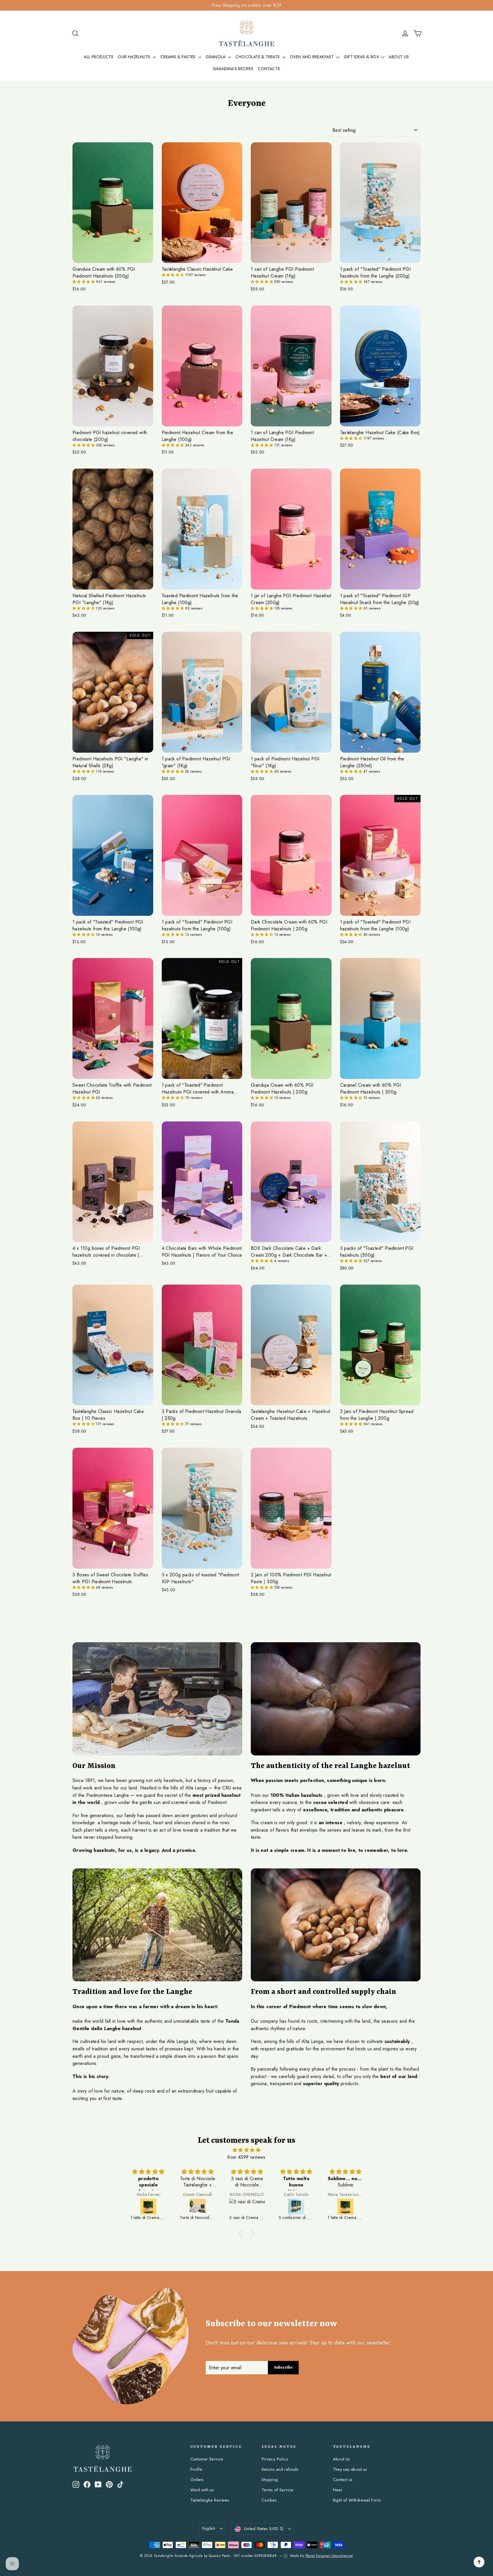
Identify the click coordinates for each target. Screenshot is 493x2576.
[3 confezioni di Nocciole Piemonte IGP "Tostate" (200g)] (198, 2207)
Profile (196, 2469)
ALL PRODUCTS (99, 57)
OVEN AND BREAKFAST (312, 57)
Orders (197, 2480)
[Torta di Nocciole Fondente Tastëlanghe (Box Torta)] (297, 2207)
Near (338, 2490)
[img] (246, 2150)
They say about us (350, 2469)
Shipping (270, 2480)
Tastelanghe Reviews (210, 2500)
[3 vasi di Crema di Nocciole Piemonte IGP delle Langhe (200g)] (149, 2207)
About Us (342, 2459)
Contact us (343, 2480)
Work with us (202, 2490)
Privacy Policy (275, 2459)
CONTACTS (269, 69)
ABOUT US (399, 57)
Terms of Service (278, 2490)
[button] (84, 282)
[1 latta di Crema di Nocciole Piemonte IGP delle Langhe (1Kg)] (247, 2207)
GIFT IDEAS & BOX (362, 57)
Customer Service (207, 2459)
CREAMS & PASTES (179, 57)
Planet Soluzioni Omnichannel (329, 2556)
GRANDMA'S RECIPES (233, 69)
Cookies (269, 2500)
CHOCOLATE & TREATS (258, 57)
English (209, 2528)
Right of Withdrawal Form (357, 2500)
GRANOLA (216, 57)
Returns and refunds (280, 2469)
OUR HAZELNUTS (135, 57)
